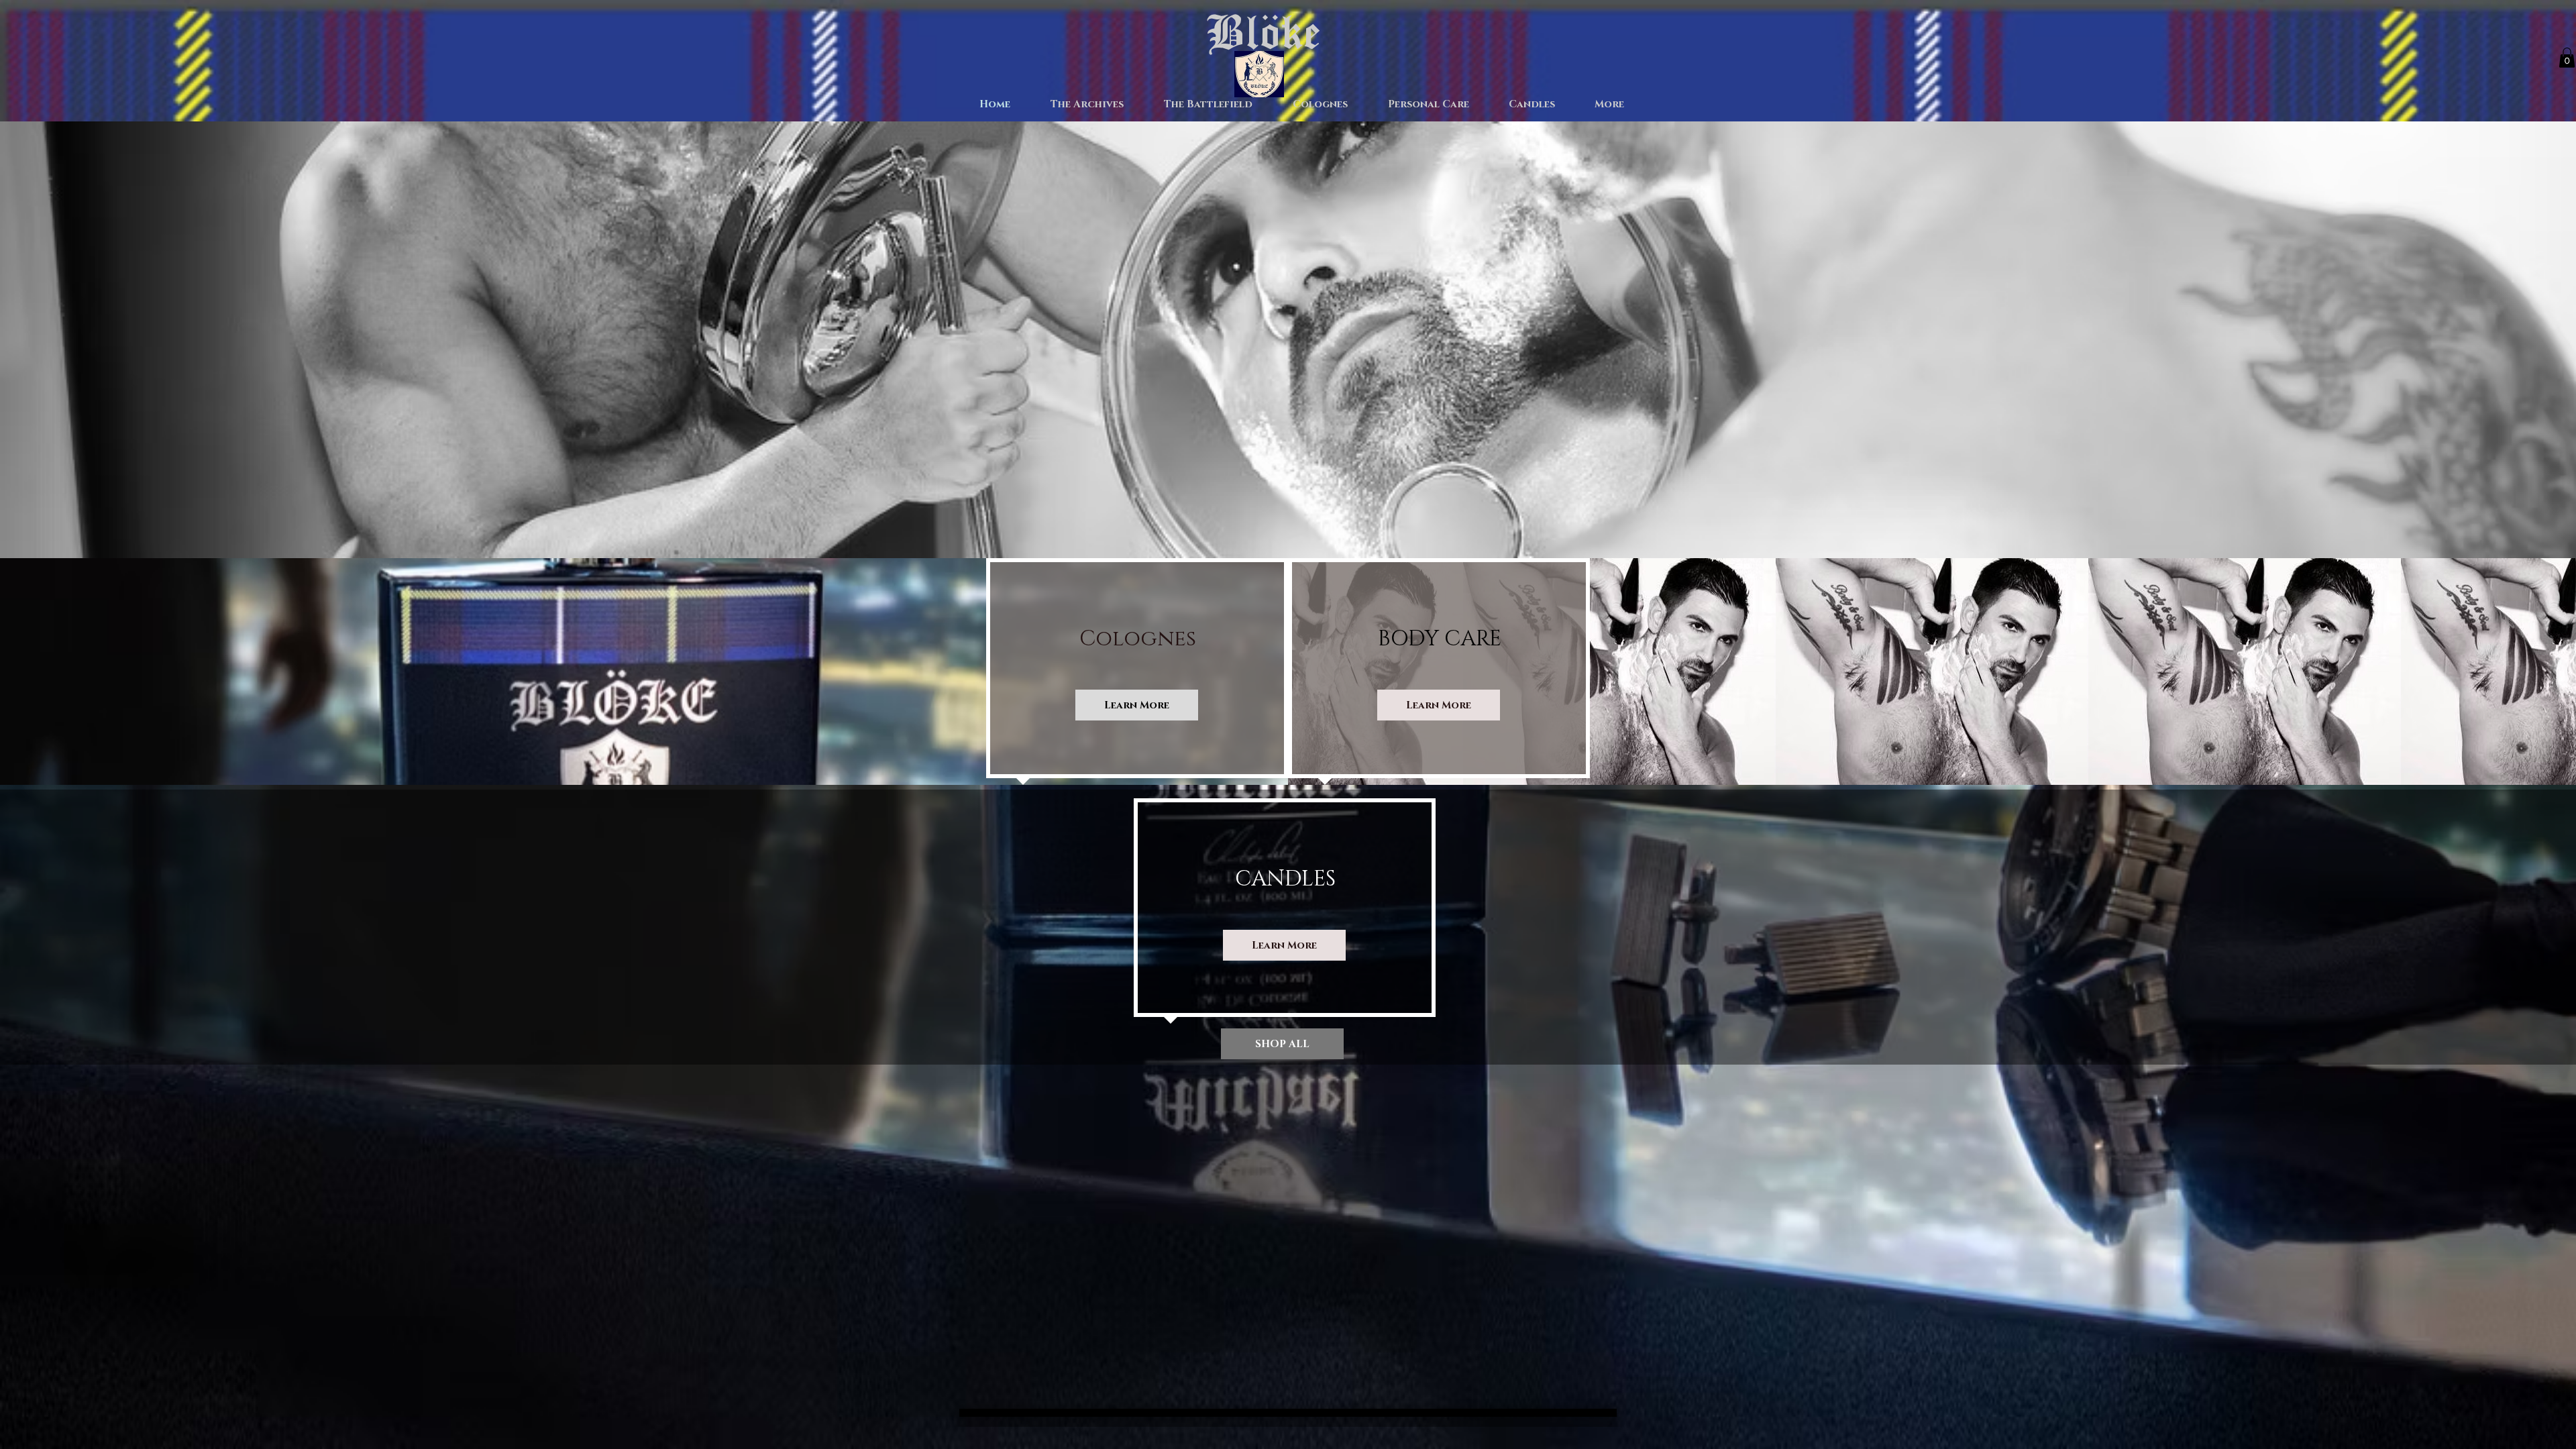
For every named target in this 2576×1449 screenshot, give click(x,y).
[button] (2567, 58)
